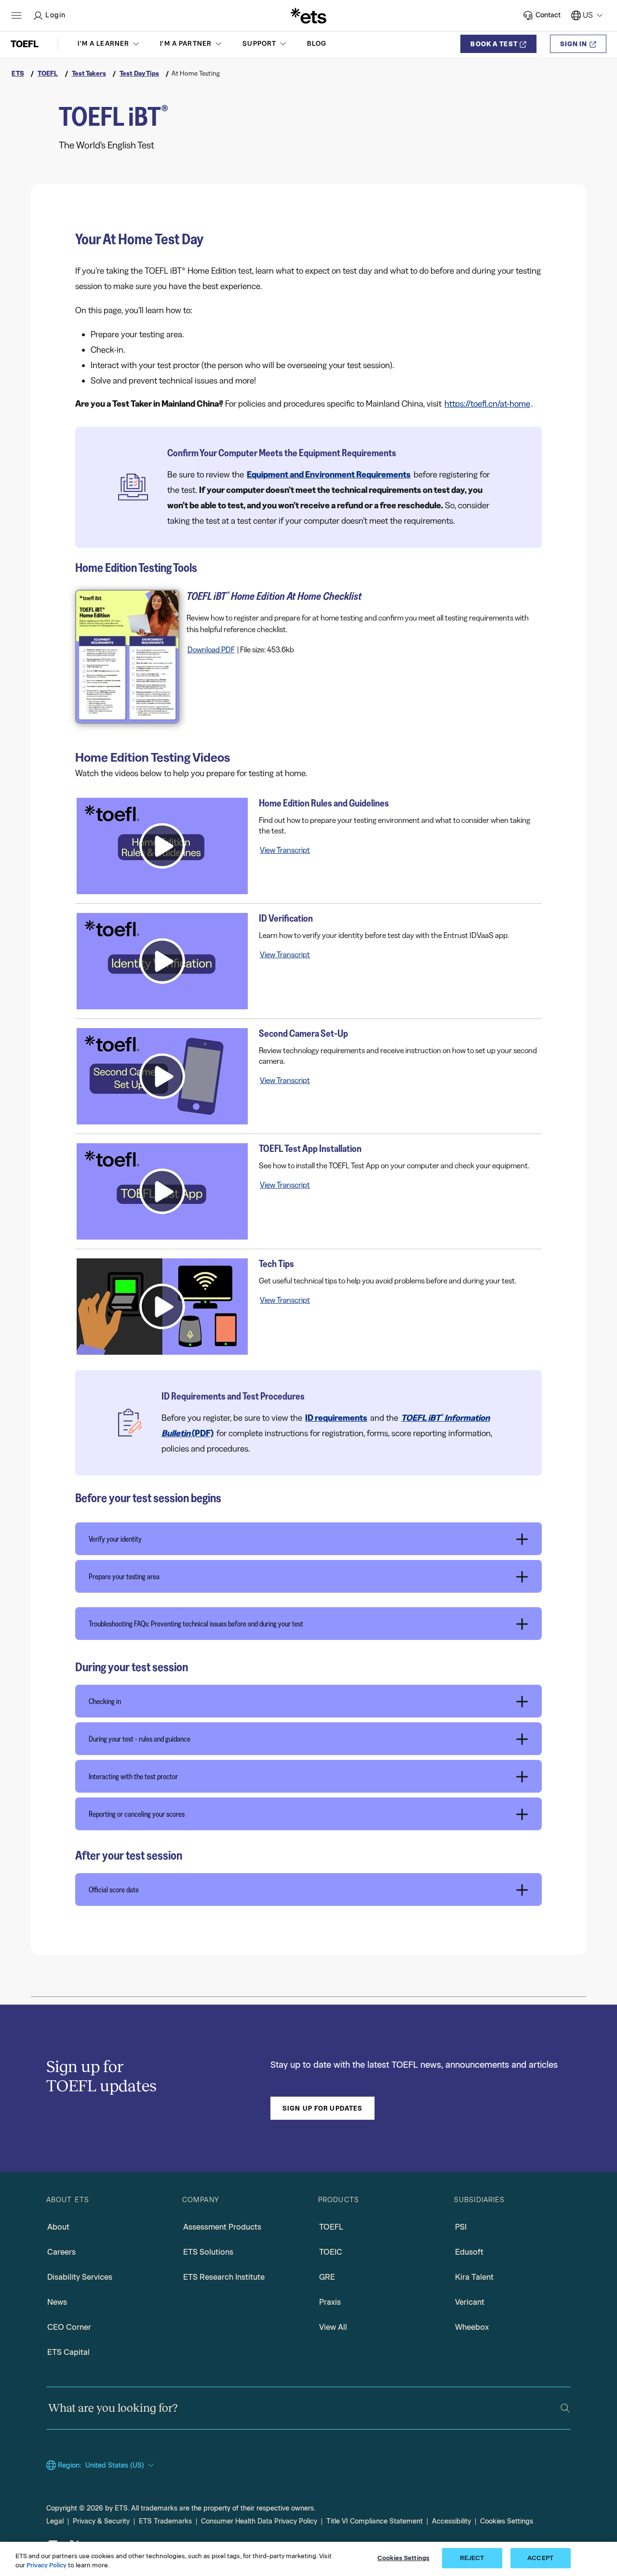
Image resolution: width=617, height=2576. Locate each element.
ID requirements (336, 1418)
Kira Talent (474, 2277)
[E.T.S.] (308, 15)
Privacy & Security (101, 2521)
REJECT (472, 2558)
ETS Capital (68, 2352)
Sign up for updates (322, 2108)
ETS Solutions (208, 2252)
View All (333, 2327)
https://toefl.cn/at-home (487, 404)
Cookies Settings (507, 2521)
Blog (317, 44)
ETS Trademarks (165, 2521)
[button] (109, 44)
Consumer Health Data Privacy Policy (259, 2521)
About (58, 2227)
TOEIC (331, 2252)
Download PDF (211, 649)
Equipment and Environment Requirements (329, 475)
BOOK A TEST (494, 44)
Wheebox (472, 2327)
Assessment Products (222, 2227)
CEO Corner (69, 2327)
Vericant (470, 2302)
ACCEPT (540, 2558)
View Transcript (285, 850)
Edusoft (469, 2252)
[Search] (565, 2408)
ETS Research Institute (224, 2277)
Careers (61, 2252)
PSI (461, 2227)
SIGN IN (574, 44)
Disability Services (80, 2277)
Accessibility (451, 2521)
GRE (327, 2277)
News (57, 2302)
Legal (55, 2521)
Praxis (330, 2302)
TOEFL (331, 2227)
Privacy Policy (47, 2566)
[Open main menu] (16, 15)
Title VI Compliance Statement (375, 2521)
